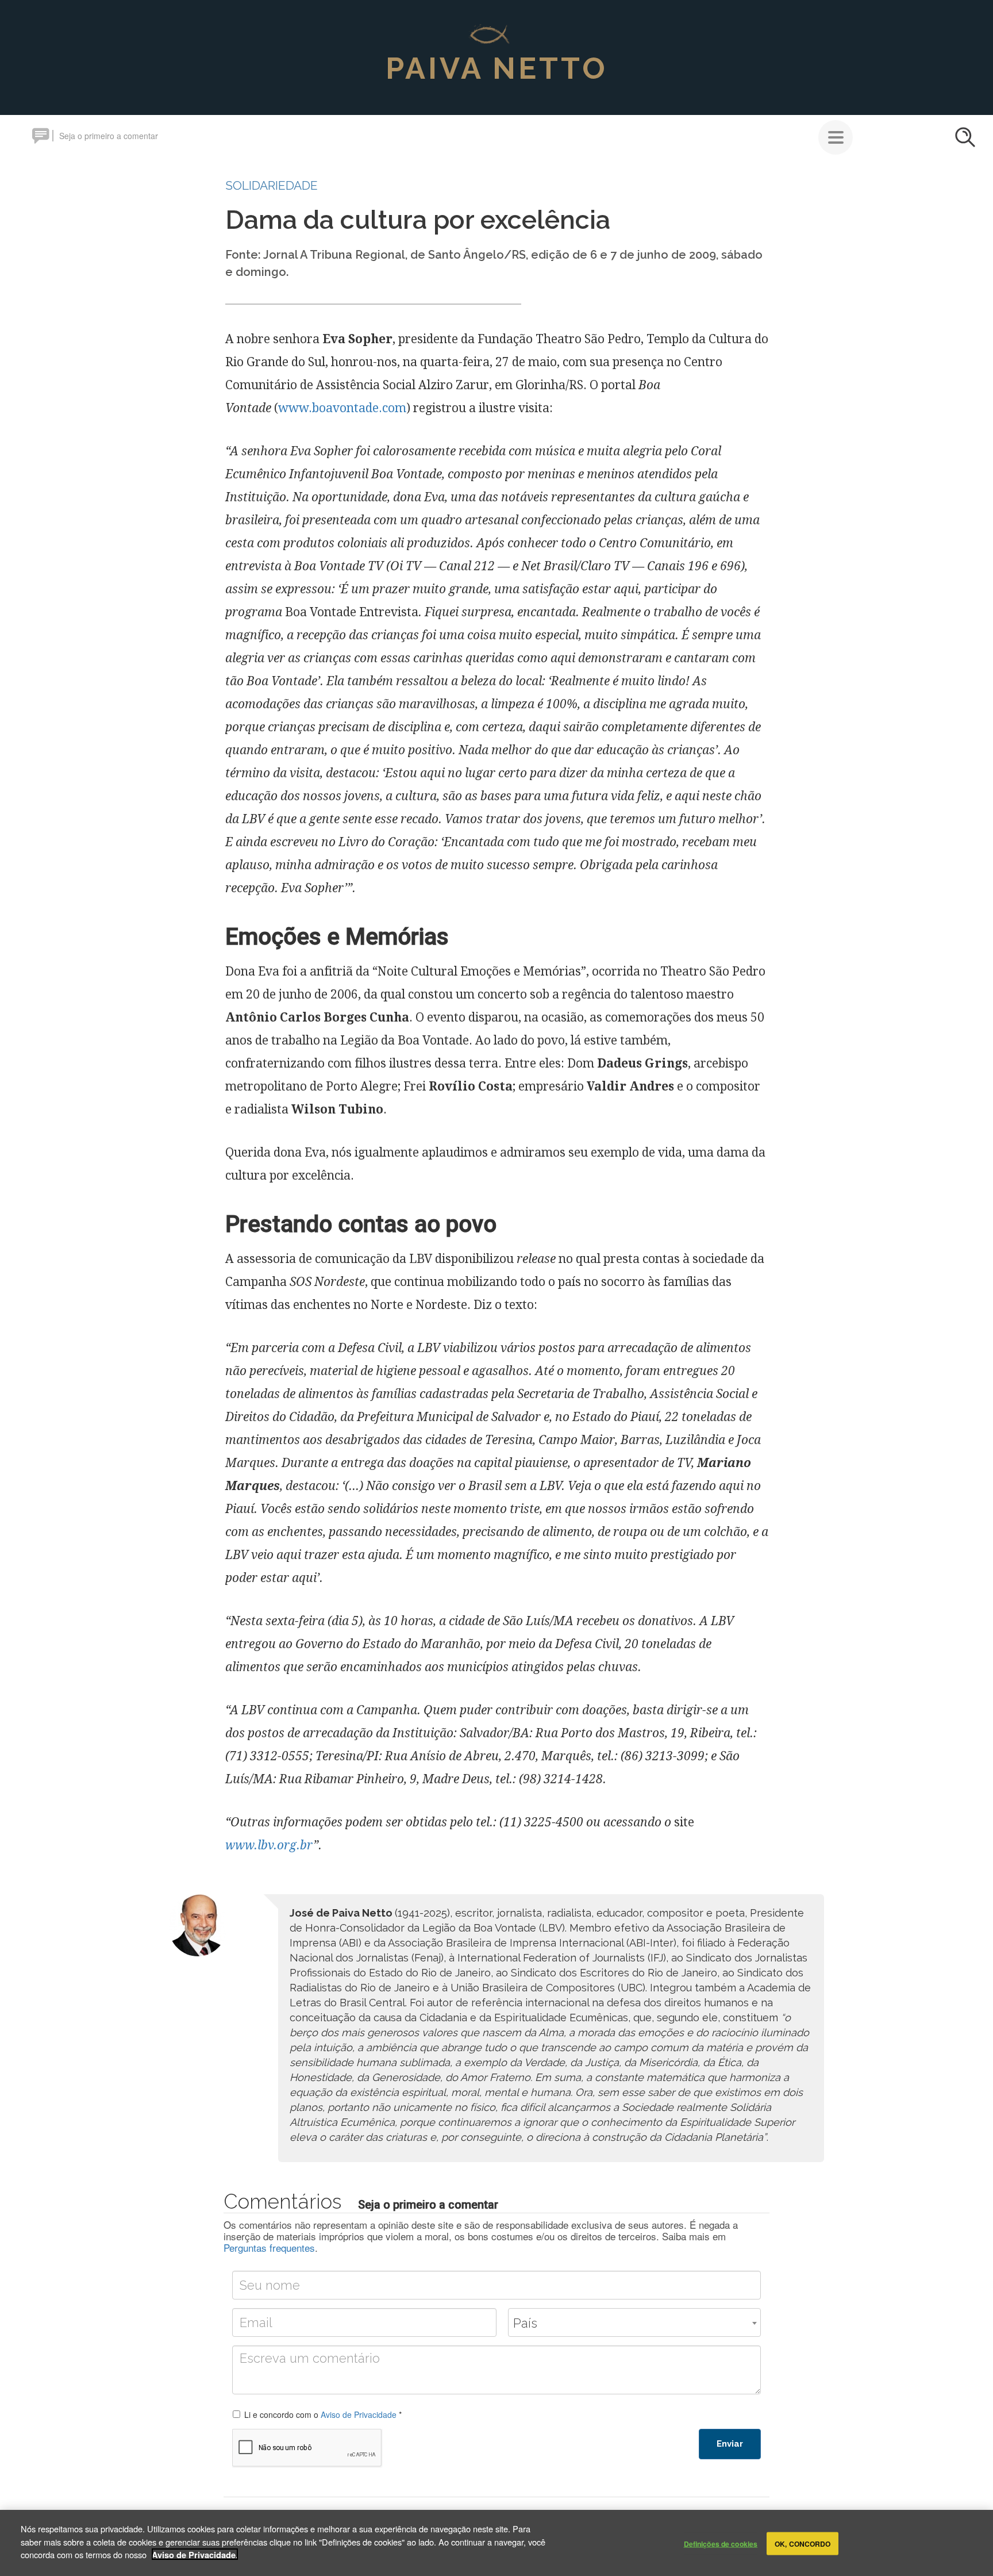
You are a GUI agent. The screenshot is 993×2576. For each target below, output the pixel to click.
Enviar (730, 2444)
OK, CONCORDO (803, 2543)
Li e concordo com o (323, 2414)
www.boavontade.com (342, 408)
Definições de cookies (721, 2543)
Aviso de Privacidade (359, 2414)
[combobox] (634, 2322)
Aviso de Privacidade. (195, 2554)
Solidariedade (272, 185)
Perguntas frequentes (269, 2247)
